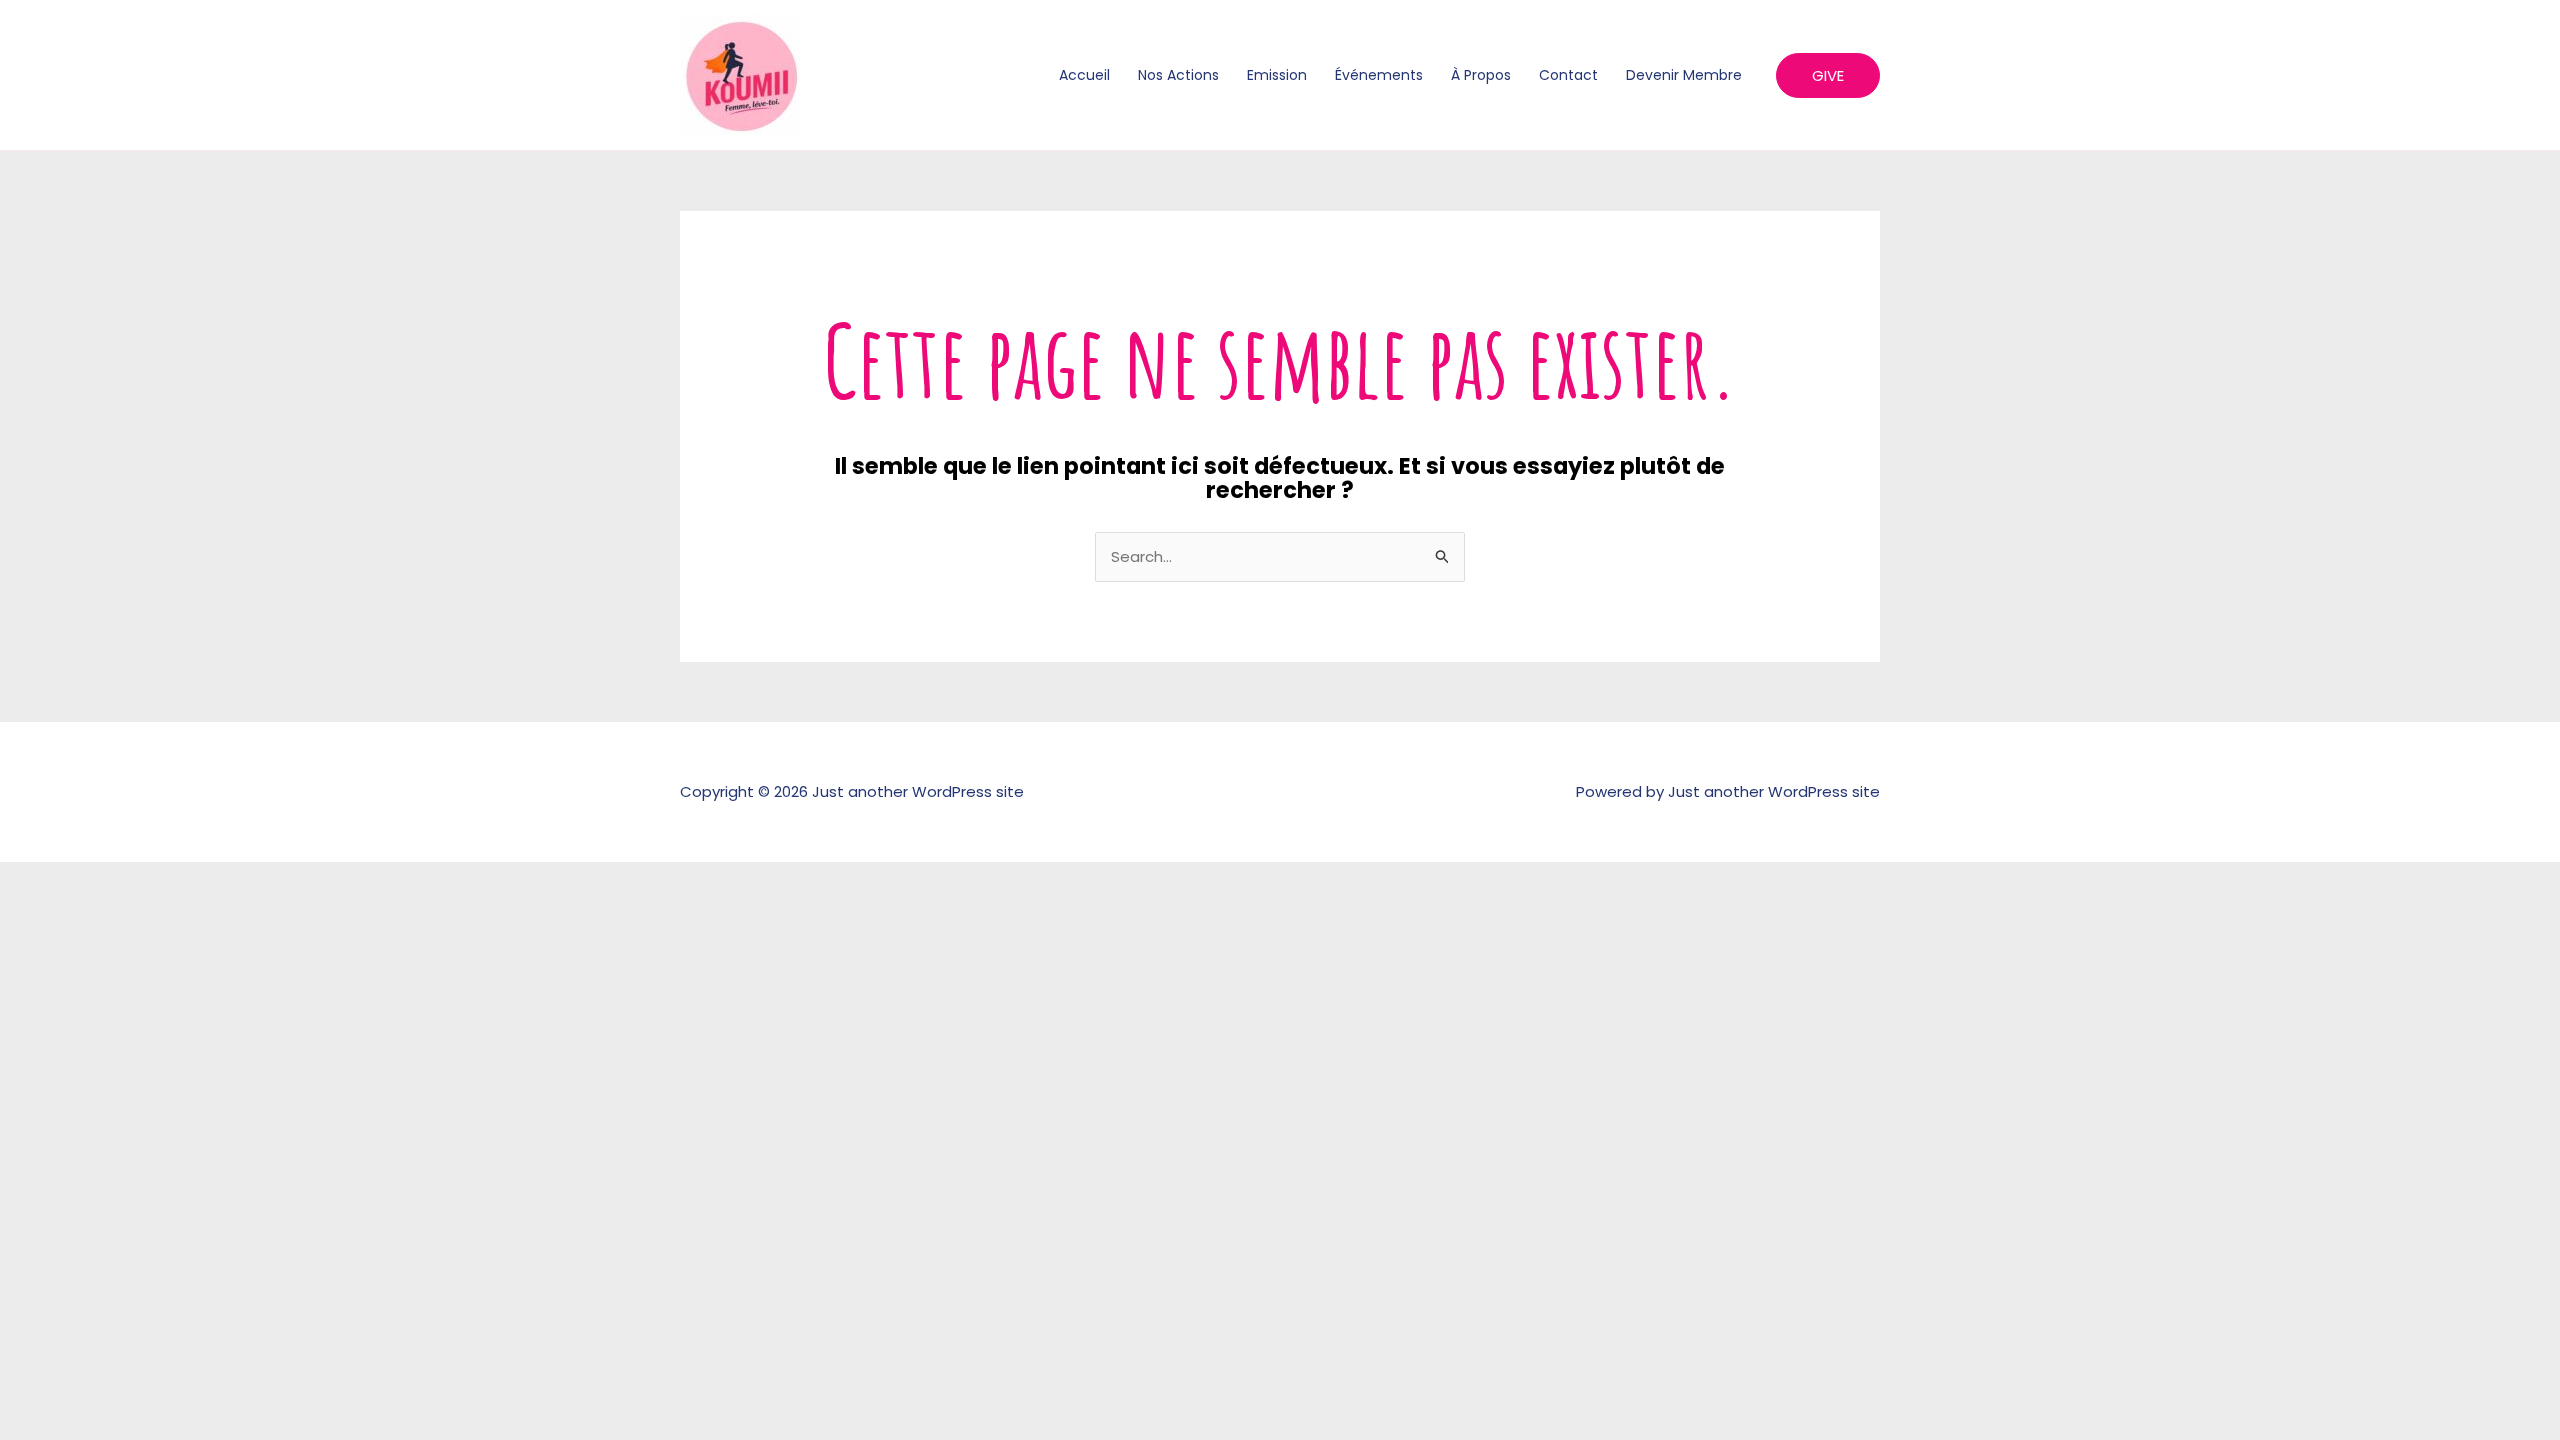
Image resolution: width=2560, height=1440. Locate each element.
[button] (1828, 75)
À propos (1481, 75)
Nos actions (1178, 75)
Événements (1379, 75)
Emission (1277, 75)
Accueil (1084, 75)
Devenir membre (1684, 75)
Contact (1568, 75)
